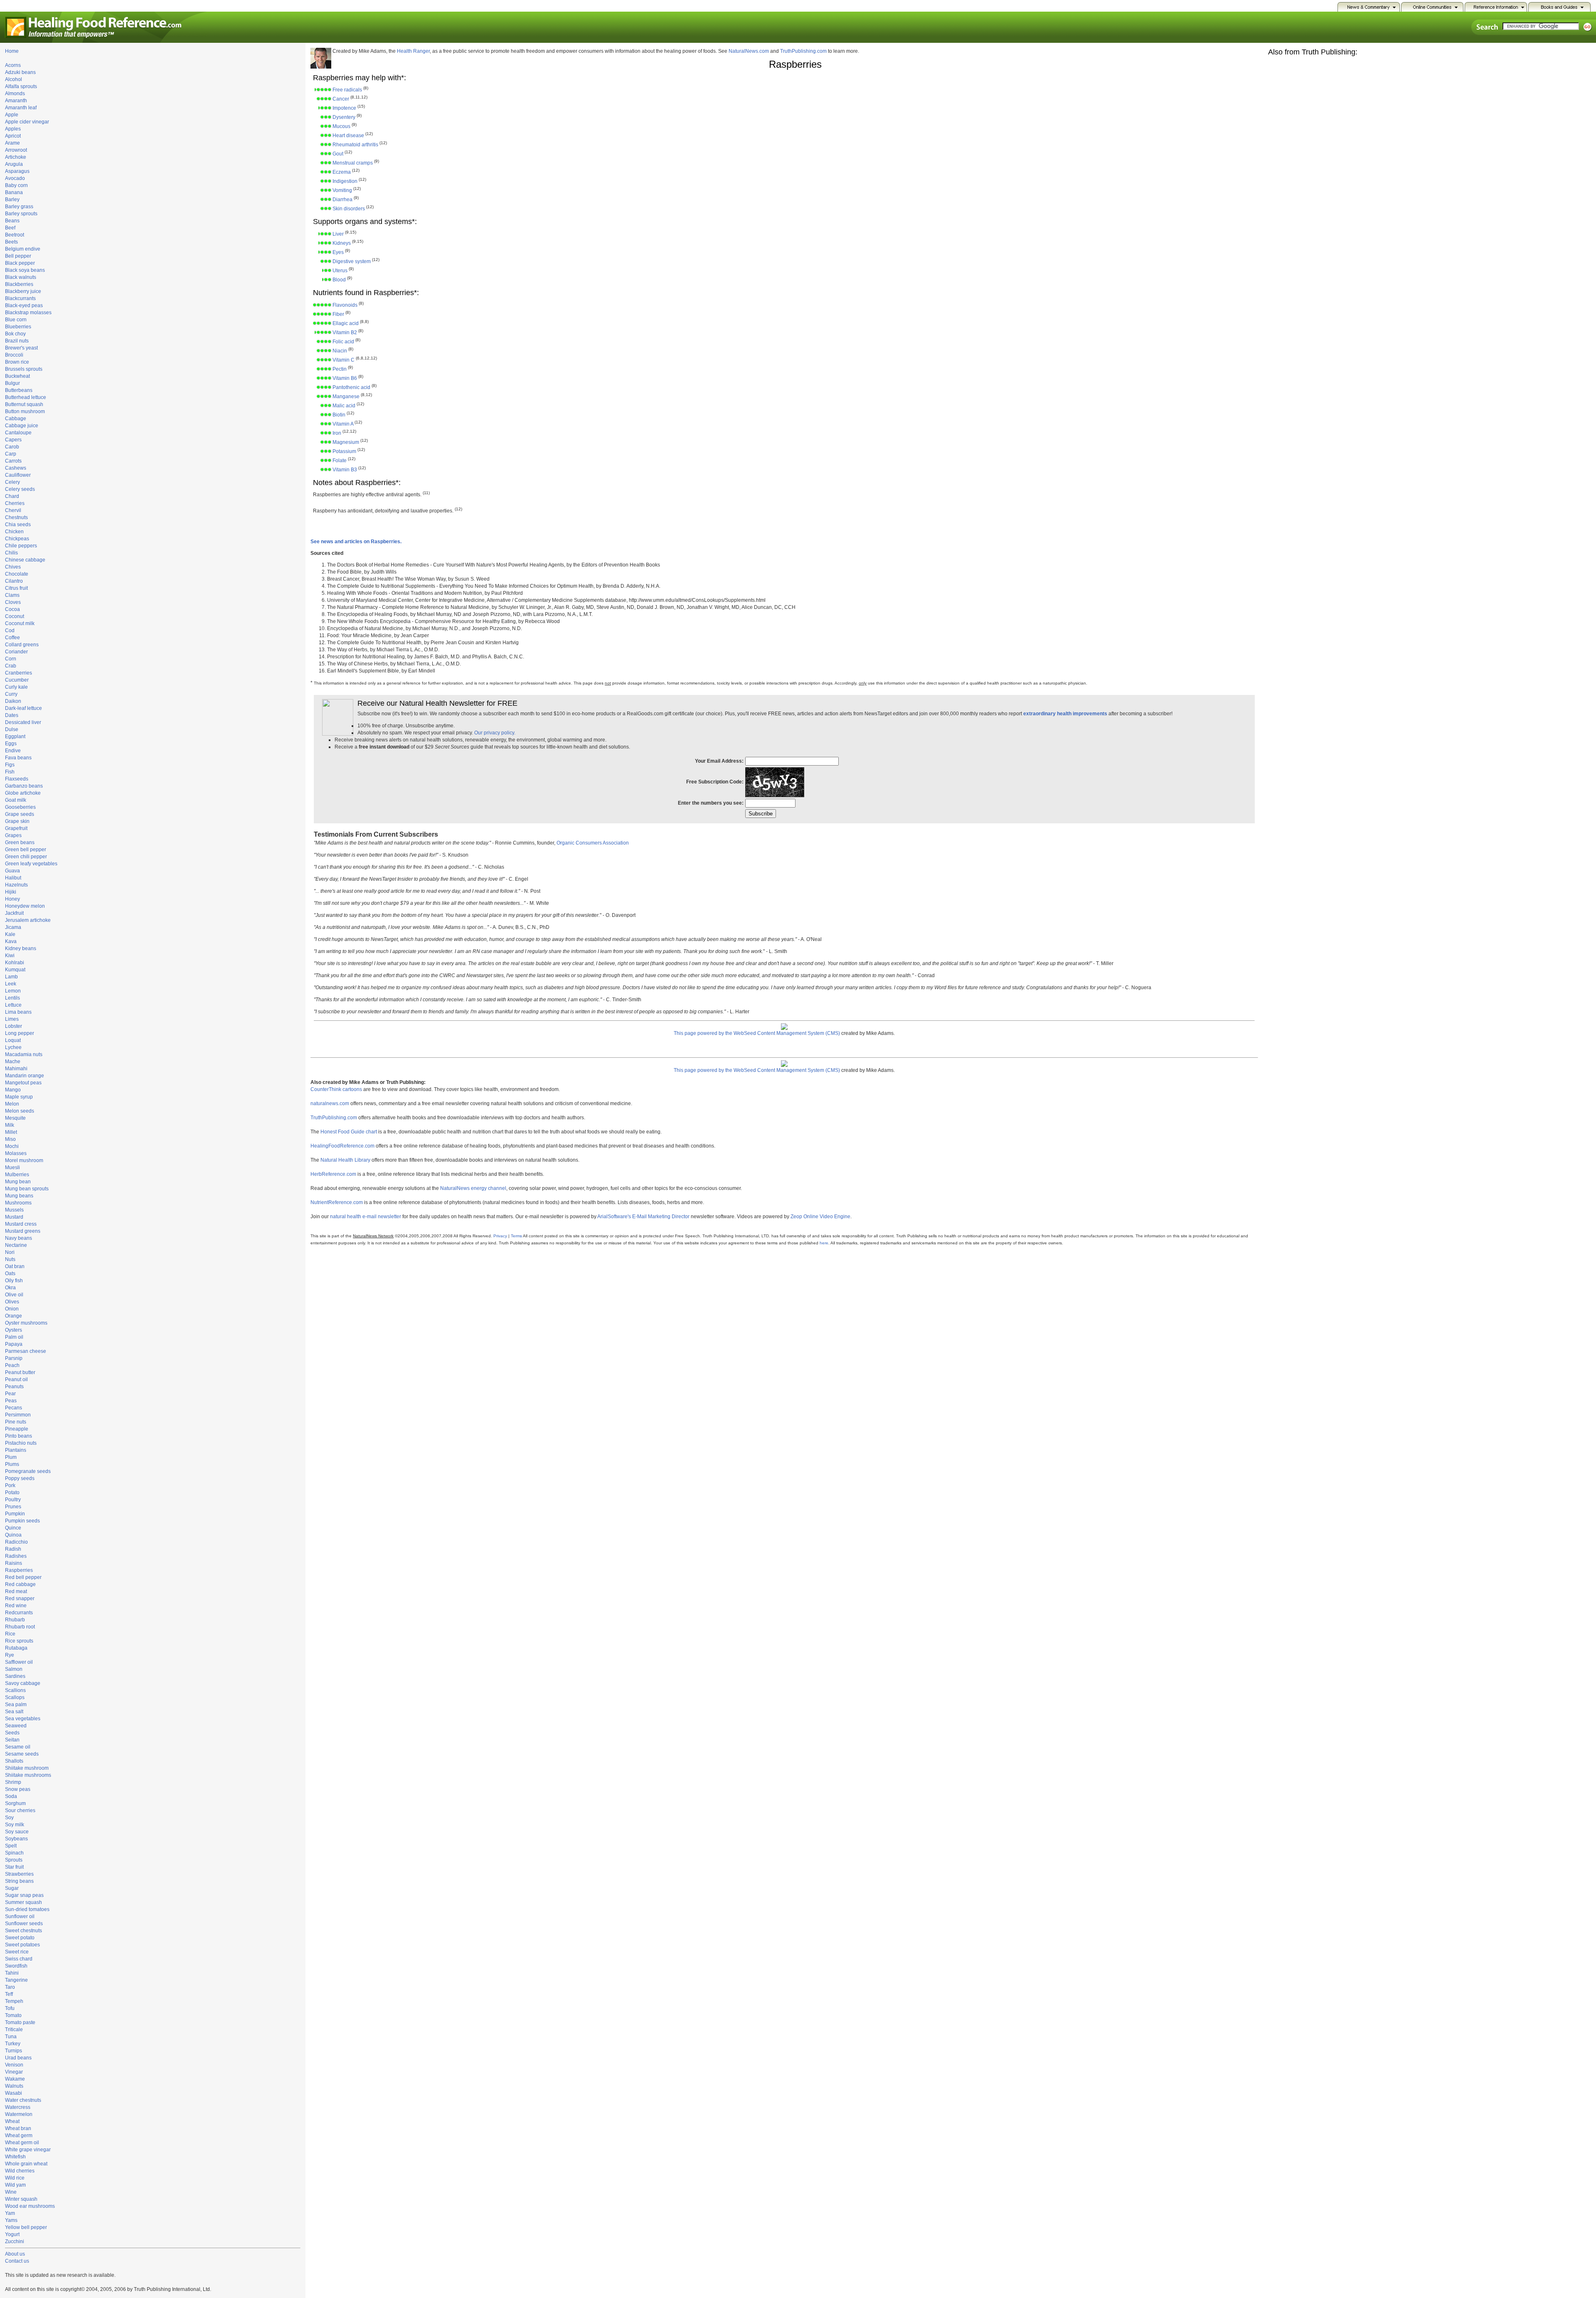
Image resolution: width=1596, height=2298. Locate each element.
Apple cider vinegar (27, 122)
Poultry (13, 1500)
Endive (13, 751)
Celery (12, 482)
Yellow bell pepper (26, 2227)
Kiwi (10, 956)
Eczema (342, 172)
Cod (10, 631)
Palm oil (14, 1337)
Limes (12, 1019)
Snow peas (18, 1789)
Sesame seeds (22, 1754)
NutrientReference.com (337, 1202)
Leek (11, 984)
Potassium (344, 451)
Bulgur (12, 383)
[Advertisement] (959, 198)
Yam (10, 2213)
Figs (10, 765)
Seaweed (16, 1726)
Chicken (14, 532)
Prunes (13, 1507)
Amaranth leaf (21, 108)
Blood (339, 280)
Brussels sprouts (24, 369)
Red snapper (20, 1599)
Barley (12, 200)
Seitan (12, 1740)
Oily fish (14, 1281)
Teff (9, 1994)
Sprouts (14, 1860)
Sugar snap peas (24, 1895)
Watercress (18, 2107)
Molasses (16, 1153)
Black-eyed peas (24, 305)
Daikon (13, 701)
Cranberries (18, 673)
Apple (12, 115)
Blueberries (18, 327)
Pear (10, 1394)
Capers (13, 440)
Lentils (12, 998)
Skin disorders (349, 209)
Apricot (13, 136)
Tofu (10, 2008)
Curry (11, 694)
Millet (11, 1132)
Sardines (15, 1676)
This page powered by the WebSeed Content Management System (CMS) (757, 1033)
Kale (10, 934)
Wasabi (14, 2093)
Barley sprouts (21, 214)
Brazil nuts (17, 341)
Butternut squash (24, 404)
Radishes (16, 1556)
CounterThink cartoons (336, 1089)
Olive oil (14, 1295)
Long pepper (20, 1033)
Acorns (13, 65)
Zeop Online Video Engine (820, 1217)
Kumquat (15, 970)
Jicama (13, 927)
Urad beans (18, 2058)
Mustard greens (23, 1231)
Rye (10, 1655)
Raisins (14, 1563)
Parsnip (14, 1358)
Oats (10, 1273)
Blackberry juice (23, 291)
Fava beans (18, 758)
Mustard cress (21, 1224)
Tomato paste (20, 2022)
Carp (11, 454)
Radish (13, 1549)
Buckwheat (17, 376)
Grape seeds (20, 814)
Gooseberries (20, 807)
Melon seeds (20, 1111)
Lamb (11, 977)
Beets (11, 242)
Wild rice (15, 2178)
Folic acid (343, 342)
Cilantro (14, 581)
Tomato (13, 2015)
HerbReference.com (333, 1174)
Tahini (12, 1973)
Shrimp (13, 1782)
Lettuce (13, 1005)
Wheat (12, 2121)
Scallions (15, 1690)
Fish (10, 772)
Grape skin (17, 821)
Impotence (344, 108)
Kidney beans (21, 948)
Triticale (14, 2030)
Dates (12, 715)
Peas (11, 1401)
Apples (13, 129)
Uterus (340, 271)
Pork (10, 1485)
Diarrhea (342, 200)
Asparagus (17, 171)
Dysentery (344, 117)
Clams (12, 595)
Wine (11, 2192)
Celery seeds (20, 489)
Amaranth (16, 101)
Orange (14, 1316)
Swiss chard (19, 1959)
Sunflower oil (20, 1916)
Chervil (13, 510)
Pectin (340, 369)
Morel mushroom (24, 1160)
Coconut (15, 616)
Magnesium (346, 442)
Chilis (11, 553)
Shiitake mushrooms (28, 1775)
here (824, 1243)
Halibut (13, 878)
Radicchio (16, 1542)
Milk (10, 1125)
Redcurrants (19, 1613)
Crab (11, 666)
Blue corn (16, 320)
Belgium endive (23, 249)
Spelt (11, 1846)
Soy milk (15, 1825)
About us (15, 2254)
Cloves (13, 602)
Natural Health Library (345, 1160)
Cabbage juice (22, 426)
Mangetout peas (23, 1083)
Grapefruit (16, 828)
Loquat (13, 1040)
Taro (10, 1987)
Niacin (340, 351)
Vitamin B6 (345, 378)
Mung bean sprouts (27, 1189)
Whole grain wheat (26, 2164)
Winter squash (21, 2199)
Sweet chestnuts (23, 1931)
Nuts (10, 1259)
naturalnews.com (330, 1103)
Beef (10, 228)
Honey (12, 899)
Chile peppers (21, 546)
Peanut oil (16, 1379)
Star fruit (14, 1867)
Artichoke (16, 157)
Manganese (346, 397)
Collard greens (22, 645)
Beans (12, 221)
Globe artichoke (23, 793)
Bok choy (15, 334)
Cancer (341, 99)
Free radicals (347, 90)
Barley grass (19, 207)
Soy (9, 1818)
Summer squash (23, 1902)
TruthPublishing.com (803, 51)
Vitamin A (343, 424)
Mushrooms (18, 1203)
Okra (10, 1288)
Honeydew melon (25, 906)
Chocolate (17, 574)
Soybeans (16, 1839)
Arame (12, 143)
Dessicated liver (23, 722)
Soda (11, 1796)
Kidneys (342, 243)
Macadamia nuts (24, 1054)
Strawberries (19, 1874)
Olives (12, 1302)
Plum (11, 1457)
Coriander (16, 652)
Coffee (12, 638)
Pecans (14, 1408)
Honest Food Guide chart (349, 1132)
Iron (337, 433)
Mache (13, 1062)
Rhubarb (15, 1620)
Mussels (14, 1210)
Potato (12, 1493)
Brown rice (17, 362)
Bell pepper (18, 256)
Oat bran (15, 1266)
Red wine (16, 1606)
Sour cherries (20, 1810)
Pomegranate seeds (28, 1471)
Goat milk (16, 800)
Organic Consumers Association (593, 843)
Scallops (15, 1697)
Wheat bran (18, 2128)
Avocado (15, 178)
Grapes (13, 835)
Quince (13, 1528)
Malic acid (344, 406)
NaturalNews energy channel (473, 1188)
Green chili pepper (26, 857)
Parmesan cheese (26, 1351)
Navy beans (18, 1238)
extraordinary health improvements (1065, 714)
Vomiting (342, 190)
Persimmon (18, 1415)
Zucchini (15, 2241)
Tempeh (14, 2001)
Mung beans (19, 1196)
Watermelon (19, 2114)
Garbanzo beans (24, 786)
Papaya (14, 1344)
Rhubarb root (20, 1627)
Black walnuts (21, 277)
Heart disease (348, 135)
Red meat (16, 1591)
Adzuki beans (20, 72)
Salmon (14, 1669)
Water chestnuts (23, 2100)
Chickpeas (17, 539)
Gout (338, 154)
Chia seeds (18, 525)
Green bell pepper (26, 850)
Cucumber (17, 680)
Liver (338, 234)
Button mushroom (25, 411)
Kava (11, 941)
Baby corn (16, 185)
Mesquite (15, 1118)
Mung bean (18, 1182)
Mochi (12, 1146)
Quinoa (13, 1535)
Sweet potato (20, 1938)
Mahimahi (16, 1069)
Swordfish (16, 1966)
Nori (10, 1252)
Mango (13, 1090)
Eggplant (15, 736)
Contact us (17, 2261)
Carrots (13, 461)
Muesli (12, 1167)
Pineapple (17, 1429)
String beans (19, 1881)
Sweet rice (17, 1952)
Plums (12, 1464)
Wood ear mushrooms (30, 2206)
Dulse (12, 729)
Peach (12, 1365)
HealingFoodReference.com (342, 1146)
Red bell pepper (23, 1577)
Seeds (12, 1733)
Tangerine (16, 1980)
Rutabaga (16, 1648)
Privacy (500, 1236)
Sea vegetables (23, 1719)
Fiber (338, 314)
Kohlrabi (15, 963)
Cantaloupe (18, 433)
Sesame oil (18, 1747)
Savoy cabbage (23, 1683)
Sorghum (15, 1803)
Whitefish (15, 2157)
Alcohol (14, 79)
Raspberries (19, 1570)
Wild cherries (20, 2171)
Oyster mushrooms (26, 1323)
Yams (11, 2220)
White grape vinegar (28, 2150)
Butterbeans (19, 390)
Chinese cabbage (25, 560)
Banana (14, 192)
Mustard (14, 1217)
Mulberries (17, 1175)
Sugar (12, 1888)
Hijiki (11, 892)
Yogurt (12, 2234)
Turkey (13, 2044)
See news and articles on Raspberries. (356, 542)
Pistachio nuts (21, 1443)
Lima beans (18, 1012)
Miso (10, 1139)
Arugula (14, 164)
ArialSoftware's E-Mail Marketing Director (643, 1217)
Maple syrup (19, 1097)
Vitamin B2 (345, 333)
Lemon (13, 991)
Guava (12, 871)
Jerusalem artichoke (28, 920)
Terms (516, 1236)
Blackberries (19, 284)
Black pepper (20, 263)
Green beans (20, 842)
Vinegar (14, 2072)
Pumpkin (15, 1514)
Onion (12, 1309)
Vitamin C (344, 360)
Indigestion (345, 181)
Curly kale (16, 687)
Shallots (14, 1761)
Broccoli (14, 355)
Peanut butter (20, 1372)
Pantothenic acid (351, 387)
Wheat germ (19, 2135)
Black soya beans (25, 270)
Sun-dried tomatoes (27, 1909)
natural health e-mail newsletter (366, 1217)
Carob (12, 447)
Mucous (341, 126)
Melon (12, 1104)
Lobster (14, 1026)
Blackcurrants (20, 298)
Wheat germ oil (22, 2143)
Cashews (16, 468)
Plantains (16, 1450)
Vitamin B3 (345, 470)
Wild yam (15, 2185)
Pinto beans (18, 1436)
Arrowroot (16, 150)
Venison (14, 2065)
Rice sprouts (19, 1641)
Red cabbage (20, 1584)
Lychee (13, 1047)
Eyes (338, 252)
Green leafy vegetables (31, 864)
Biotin (339, 415)
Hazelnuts (16, 885)
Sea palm (16, 1704)
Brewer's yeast (21, 348)
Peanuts (14, 1387)
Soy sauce (17, 1832)
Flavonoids (345, 305)
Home (12, 51)
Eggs (11, 744)
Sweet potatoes (22, 1945)
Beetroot (15, 235)
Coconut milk (20, 623)
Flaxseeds (17, 779)
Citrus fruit (16, 588)
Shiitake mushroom (27, 1768)
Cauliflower (18, 475)
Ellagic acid (346, 323)
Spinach (14, 1853)
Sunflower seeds (24, 1924)
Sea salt (14, 1712)
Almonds (15, 94)
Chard (12, 496)
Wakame (15, 2079)
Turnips (14, 2051)
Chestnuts (16, 517)
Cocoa (12, 609)
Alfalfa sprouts (21, 86)
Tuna (11, 2037)
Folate (340, 461)
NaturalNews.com (749, 51)
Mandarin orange (25, 1076)
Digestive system (352, 261)
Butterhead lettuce (26, 397)
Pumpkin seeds (22, 1521)
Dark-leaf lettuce (23, 708)
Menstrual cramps (353, 163)
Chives (13, 567)
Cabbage (16, 419)
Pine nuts (16, 1422)
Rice (10, 1634)
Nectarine (16, 1245)
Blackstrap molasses (28, 313)
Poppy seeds (20, 1478)
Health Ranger (413, 51)
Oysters (14, 1330)
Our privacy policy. (495, 733)
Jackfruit (14, 913)
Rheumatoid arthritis (355, 145)
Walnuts (14, 2086)
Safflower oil (19, 1662)
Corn (11, 659)
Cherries (15, 503)
